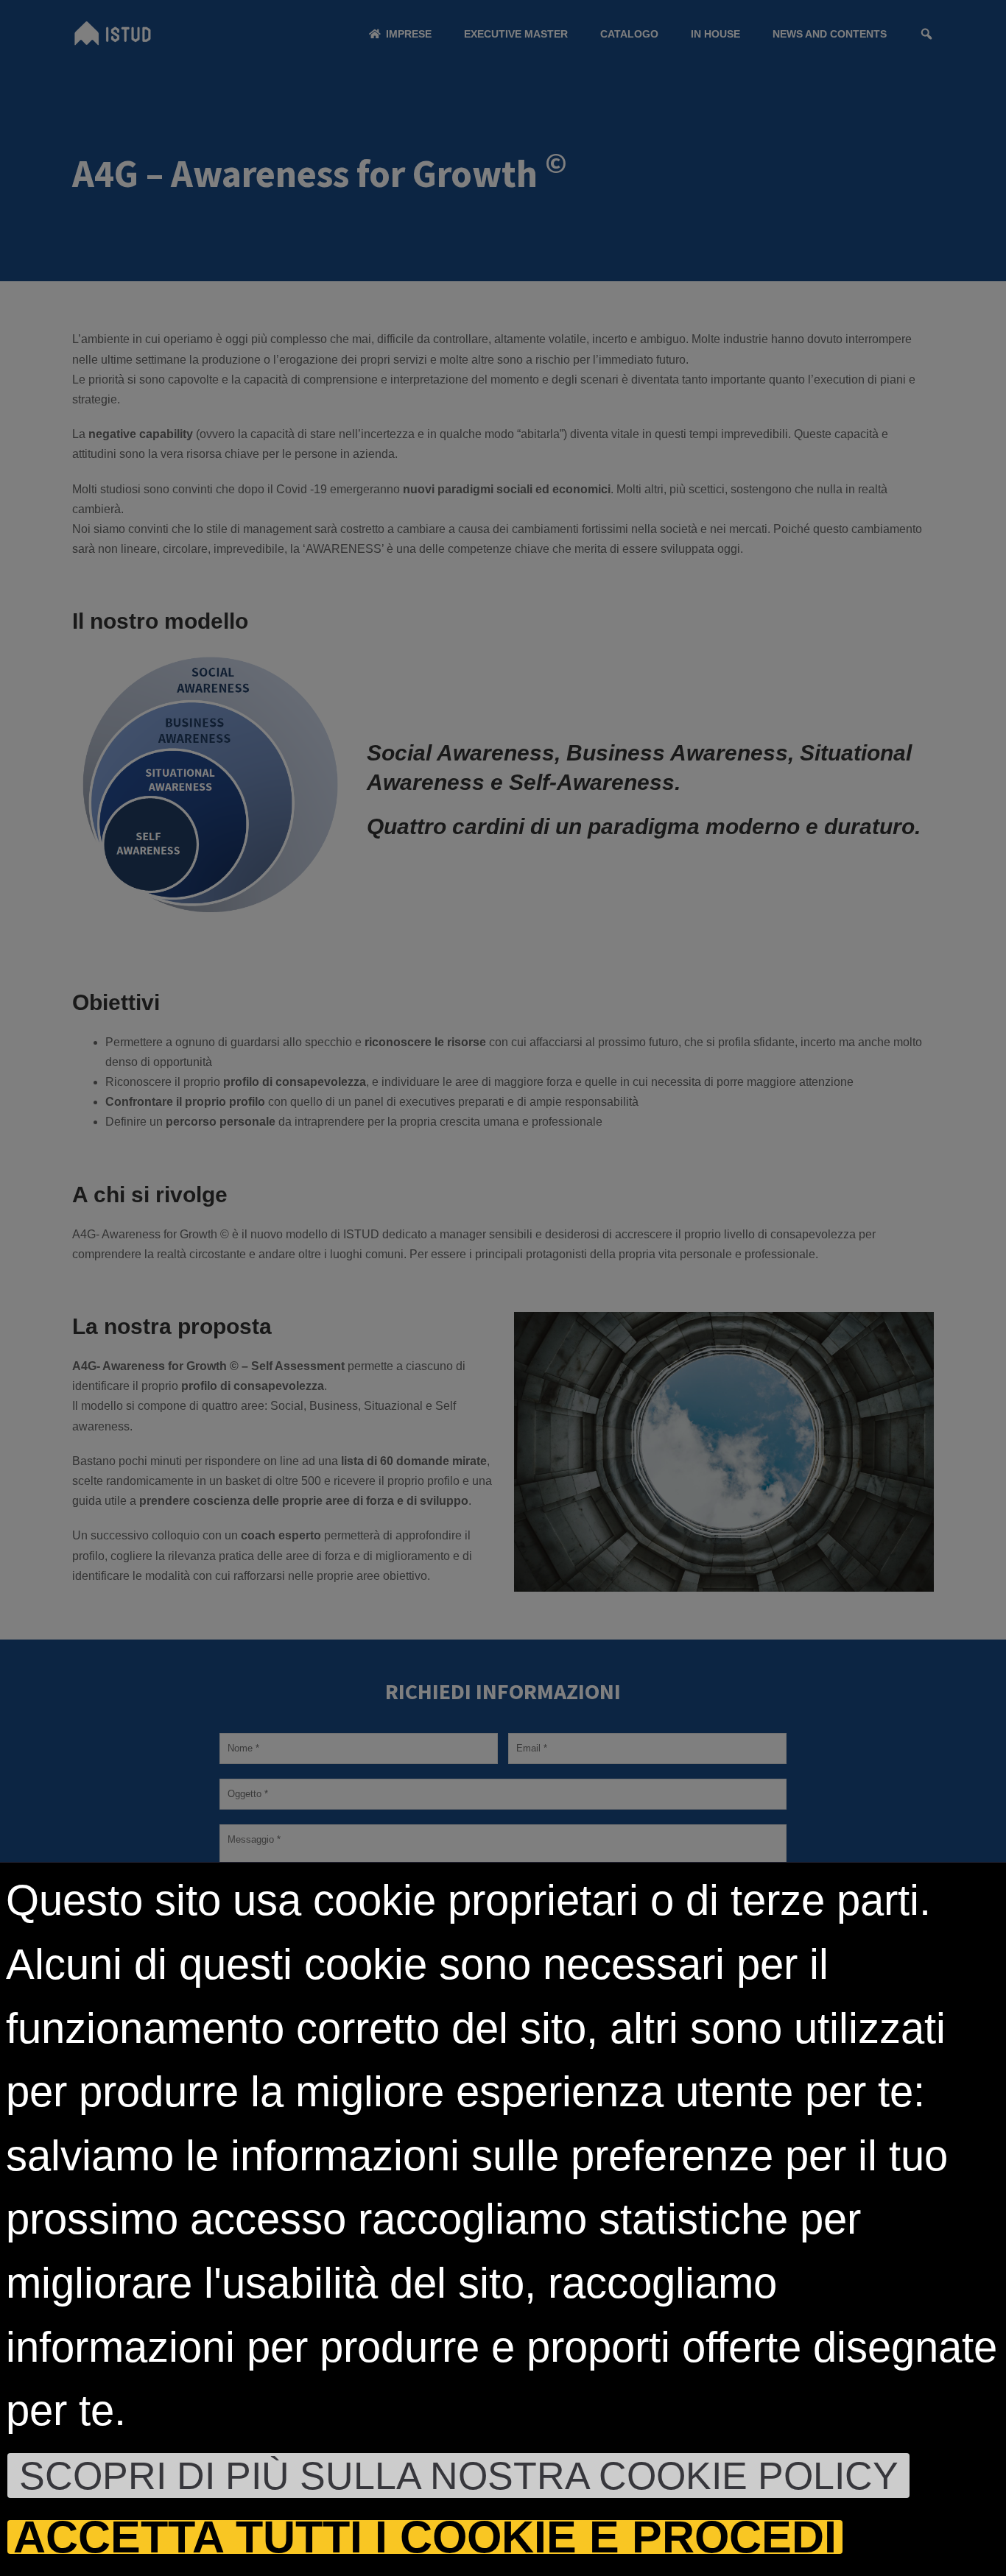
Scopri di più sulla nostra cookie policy (459, 2476)
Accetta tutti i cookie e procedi (425, 2537)
